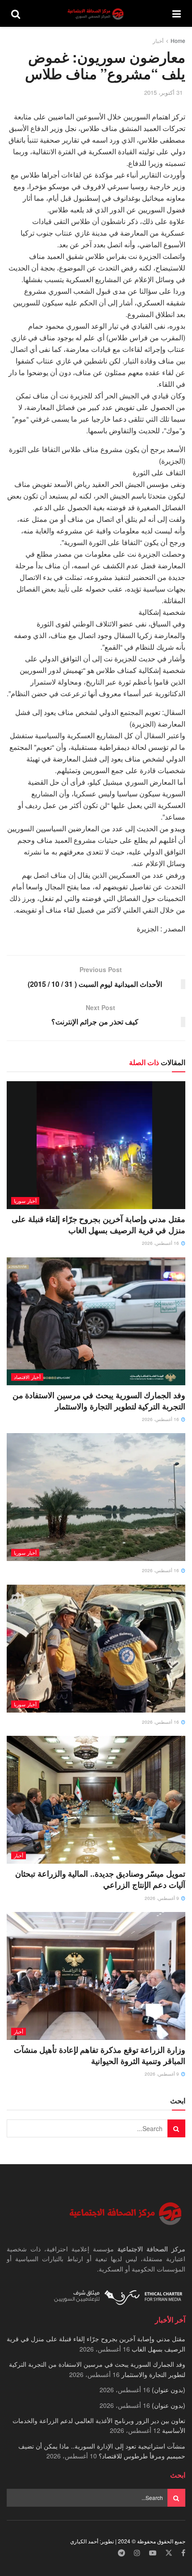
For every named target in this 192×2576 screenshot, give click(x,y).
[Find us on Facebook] (183, 2553)
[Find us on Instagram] (137, 2553)
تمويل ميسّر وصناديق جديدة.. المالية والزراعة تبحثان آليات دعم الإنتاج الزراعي (100, 1879)
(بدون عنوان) (169, 2390)
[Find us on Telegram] (121, 2553)
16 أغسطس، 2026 (161, 1243)
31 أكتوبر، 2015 (163, 92)
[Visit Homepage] (96, 14)
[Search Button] (16, 13)
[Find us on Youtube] (153, 2553)
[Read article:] (96, 1497)
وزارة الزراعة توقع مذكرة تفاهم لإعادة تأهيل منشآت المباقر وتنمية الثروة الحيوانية (100, 2055)
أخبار (158, 40)
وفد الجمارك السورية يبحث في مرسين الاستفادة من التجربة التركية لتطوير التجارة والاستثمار (99, 1401)
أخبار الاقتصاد (27, 1377)
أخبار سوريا (25, 1201)
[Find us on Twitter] (169, 2553)
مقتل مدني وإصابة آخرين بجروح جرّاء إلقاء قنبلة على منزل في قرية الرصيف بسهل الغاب (98, 1225)
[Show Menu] (177, 13)
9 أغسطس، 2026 (163, 1898)
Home (178, 40)
